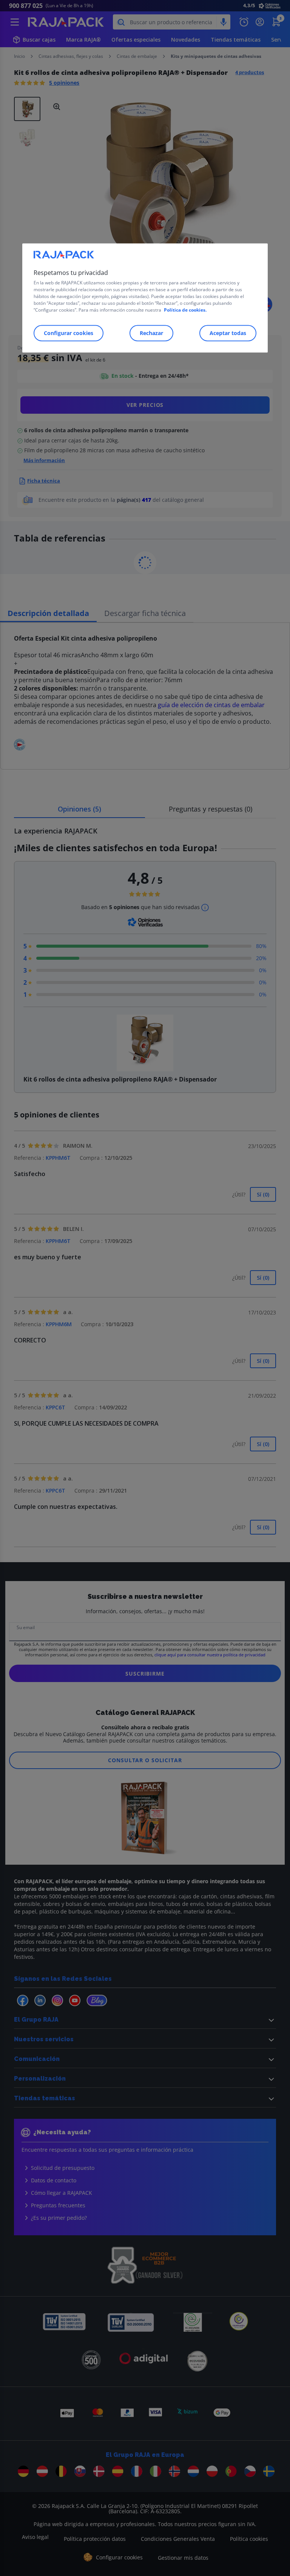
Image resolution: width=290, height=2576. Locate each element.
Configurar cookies (69, 333)
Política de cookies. (185, 310)
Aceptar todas (228, 333)
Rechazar (151, 333)
